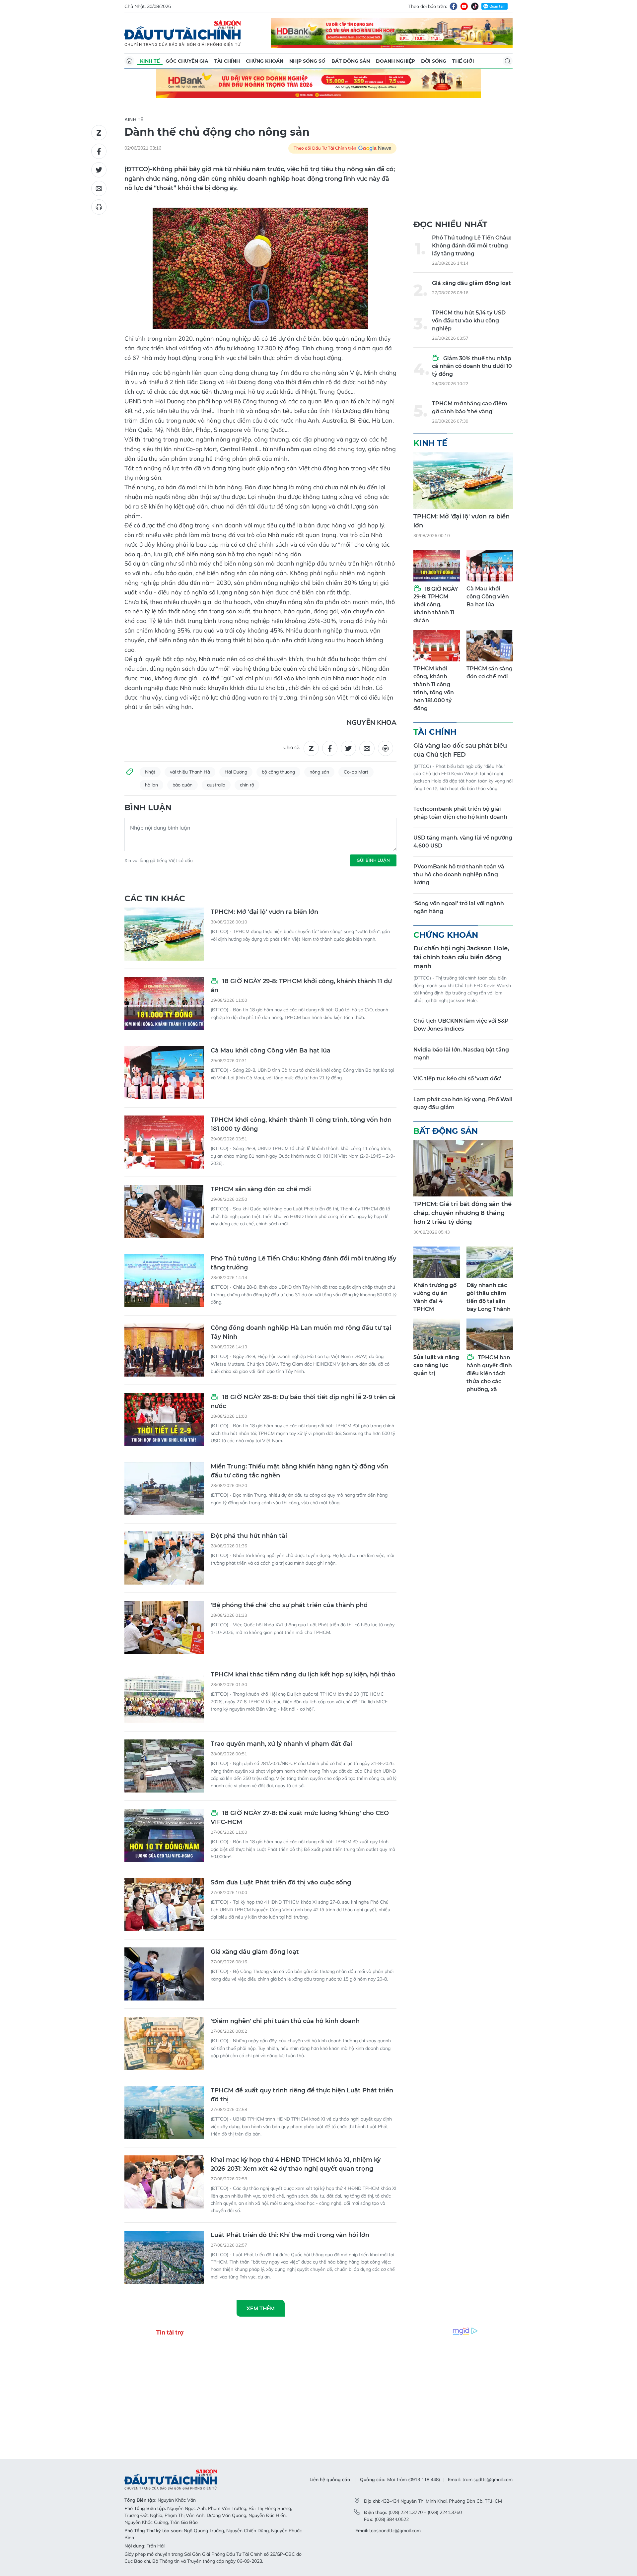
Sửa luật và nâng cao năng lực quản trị (436, 1365)
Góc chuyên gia (187, 61)
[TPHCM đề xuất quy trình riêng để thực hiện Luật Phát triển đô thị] (164, 2113)
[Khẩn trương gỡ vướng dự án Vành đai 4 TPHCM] (437, 1262)
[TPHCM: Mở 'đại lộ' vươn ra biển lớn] (164, 934)
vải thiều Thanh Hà (190, 772)
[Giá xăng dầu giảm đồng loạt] (164, 1974)
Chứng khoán (265, 61)
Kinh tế (150, 61)
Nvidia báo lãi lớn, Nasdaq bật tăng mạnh (461, 1054)
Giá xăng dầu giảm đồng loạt (255, 1952)
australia (216, 785)
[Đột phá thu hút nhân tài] (164, 1558)
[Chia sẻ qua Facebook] (99, 151)
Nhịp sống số (307, 61)
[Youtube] (464, 6)
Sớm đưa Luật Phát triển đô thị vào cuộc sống (281, 1882)
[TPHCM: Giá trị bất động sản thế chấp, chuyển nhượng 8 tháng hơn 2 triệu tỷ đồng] (463, 1168)
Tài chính (227, 61)
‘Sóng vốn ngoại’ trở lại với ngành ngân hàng (459, 907)
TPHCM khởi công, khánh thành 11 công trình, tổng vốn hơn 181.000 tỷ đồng (301, 1124)
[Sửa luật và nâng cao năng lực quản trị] (437, 1334)
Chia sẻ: (292, 747)
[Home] (129, 61)
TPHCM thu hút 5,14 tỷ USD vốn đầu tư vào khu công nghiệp (469, 321)
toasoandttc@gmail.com (395, 2531)
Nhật (150, 772)
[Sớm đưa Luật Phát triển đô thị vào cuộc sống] (164, 1905)
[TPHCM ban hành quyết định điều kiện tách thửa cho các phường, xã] (490, 1334)
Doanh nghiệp (395, 61)
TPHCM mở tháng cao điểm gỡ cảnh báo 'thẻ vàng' (470, 407)
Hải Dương (236, 772)
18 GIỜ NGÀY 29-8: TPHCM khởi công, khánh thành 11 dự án (301, 986)
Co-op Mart (356, 772)
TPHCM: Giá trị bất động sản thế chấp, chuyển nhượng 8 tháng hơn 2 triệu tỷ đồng (462, 1213)
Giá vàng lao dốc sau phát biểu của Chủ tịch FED (460, 750)
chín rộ (247, 785)
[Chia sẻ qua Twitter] (99, 170)
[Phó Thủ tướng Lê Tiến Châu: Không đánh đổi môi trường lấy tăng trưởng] (164, 1281)
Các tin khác (155, 898)
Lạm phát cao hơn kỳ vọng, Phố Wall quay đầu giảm (463, 1103)
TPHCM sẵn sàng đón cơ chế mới (261, 1189)
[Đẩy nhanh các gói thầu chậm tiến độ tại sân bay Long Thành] (490, 1262)
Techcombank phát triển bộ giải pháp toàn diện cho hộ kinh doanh (460, 813)
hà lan (151, 785)
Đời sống (434, 61)
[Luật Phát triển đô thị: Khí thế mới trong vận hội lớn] (164, 2257)
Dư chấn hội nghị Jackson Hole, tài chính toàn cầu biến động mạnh (461, 957)
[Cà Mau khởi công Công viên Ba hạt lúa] (164, 1073)
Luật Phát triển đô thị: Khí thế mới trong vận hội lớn (290, 2235)
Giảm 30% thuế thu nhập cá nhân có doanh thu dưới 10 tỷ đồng (472, 366)
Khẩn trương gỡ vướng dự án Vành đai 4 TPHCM (435, 1297)
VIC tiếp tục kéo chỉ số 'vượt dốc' (457, 1079)
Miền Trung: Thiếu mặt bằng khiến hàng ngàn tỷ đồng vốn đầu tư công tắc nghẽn (299, 1471)
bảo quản (182, 785)
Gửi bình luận (373, 860)
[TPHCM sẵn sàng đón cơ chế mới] (164, 1211)
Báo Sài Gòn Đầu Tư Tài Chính (183, 33)
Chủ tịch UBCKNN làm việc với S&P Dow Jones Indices (461, 1025)
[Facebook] (454, 6)
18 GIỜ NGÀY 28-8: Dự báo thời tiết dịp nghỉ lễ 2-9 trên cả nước (303, 1402)
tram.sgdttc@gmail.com (488, 2479)
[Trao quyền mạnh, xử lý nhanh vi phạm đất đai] (164, 1766)
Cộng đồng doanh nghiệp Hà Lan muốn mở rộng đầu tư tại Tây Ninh (301, 1332)
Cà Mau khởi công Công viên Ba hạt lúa (271, 1051)
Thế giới (463, 61)
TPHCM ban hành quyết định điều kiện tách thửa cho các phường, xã (489, 1373)
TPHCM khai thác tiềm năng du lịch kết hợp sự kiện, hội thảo (303, 1674)
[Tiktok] (475, 6)
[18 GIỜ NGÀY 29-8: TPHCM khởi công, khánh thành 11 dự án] (164, 1003)
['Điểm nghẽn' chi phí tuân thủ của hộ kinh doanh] (164, 2043)
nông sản (319, 772)
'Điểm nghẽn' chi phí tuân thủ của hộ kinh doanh (285, 2021)
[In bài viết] (99, 207)
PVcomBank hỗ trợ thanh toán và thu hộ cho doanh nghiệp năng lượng (459, 875)
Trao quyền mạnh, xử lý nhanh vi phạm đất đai (281, 1744)
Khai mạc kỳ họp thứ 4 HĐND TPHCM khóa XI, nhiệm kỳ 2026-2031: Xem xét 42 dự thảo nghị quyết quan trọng (296, 2164)
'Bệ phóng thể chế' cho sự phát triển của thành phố (289, 1605)
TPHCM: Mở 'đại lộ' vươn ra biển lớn (264, 912)
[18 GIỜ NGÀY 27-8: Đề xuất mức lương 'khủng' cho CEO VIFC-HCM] (164, 1835)
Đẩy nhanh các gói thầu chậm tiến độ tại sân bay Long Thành (489, 1297)
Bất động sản (351, 61)
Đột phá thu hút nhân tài (249, 1536)
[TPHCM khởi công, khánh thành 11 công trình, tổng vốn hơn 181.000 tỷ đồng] (164, 1142)
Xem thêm (261, 2308)
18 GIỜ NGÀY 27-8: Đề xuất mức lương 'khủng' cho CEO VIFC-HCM (300, 1818)
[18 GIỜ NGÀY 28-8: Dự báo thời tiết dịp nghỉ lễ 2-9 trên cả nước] (164, 1419)
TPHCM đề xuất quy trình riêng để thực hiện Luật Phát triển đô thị (302, 2095)
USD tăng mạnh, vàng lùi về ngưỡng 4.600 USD (463, 842)
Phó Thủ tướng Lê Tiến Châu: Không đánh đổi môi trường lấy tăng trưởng (303, 1263)
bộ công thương (278, 772)
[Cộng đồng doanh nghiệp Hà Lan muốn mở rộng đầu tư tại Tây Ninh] (164, 1350)
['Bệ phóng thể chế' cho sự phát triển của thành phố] (164, 1627)
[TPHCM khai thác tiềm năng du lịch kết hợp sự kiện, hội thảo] (164, 1697)
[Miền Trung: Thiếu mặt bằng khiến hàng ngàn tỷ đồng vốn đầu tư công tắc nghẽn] (164, 1489)
